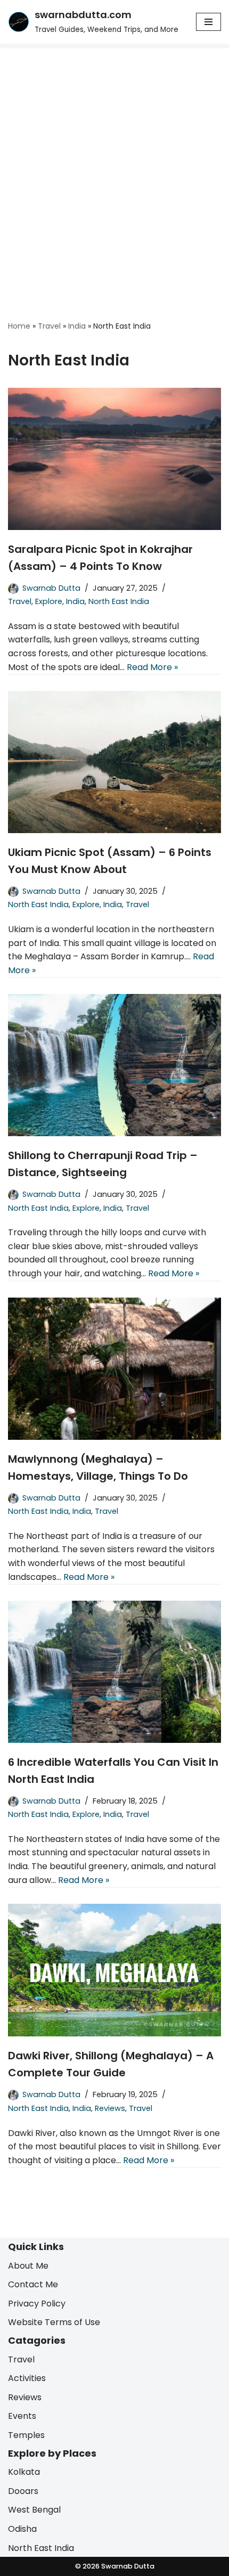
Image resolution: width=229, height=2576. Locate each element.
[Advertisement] (114, 168)
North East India (119, 601)
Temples (26, 2435)
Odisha (22, 2528)
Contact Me (33, 2284)
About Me (28, 2265)
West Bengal (34, 2510)
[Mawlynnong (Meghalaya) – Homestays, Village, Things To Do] (114, 1369)
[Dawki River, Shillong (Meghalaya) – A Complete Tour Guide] (114, 1970)
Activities (27, 2378)
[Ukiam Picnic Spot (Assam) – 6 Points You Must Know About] (114, 762)
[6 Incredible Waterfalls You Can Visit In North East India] (114, 1672)
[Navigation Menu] (208, 22)
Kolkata (24, 2472)
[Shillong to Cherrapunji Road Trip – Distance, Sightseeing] (114, 1065)
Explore (49, 601)
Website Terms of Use (54, 2322)
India (77, 326)
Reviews (110, 2108)
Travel (49, 326)
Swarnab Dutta (51, 588)
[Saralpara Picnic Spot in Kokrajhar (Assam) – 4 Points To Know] (114, 459)
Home (19, 326)
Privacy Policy (37, 2303)
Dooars (23, 2491)
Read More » (152, 667)
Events (22, 2416)
